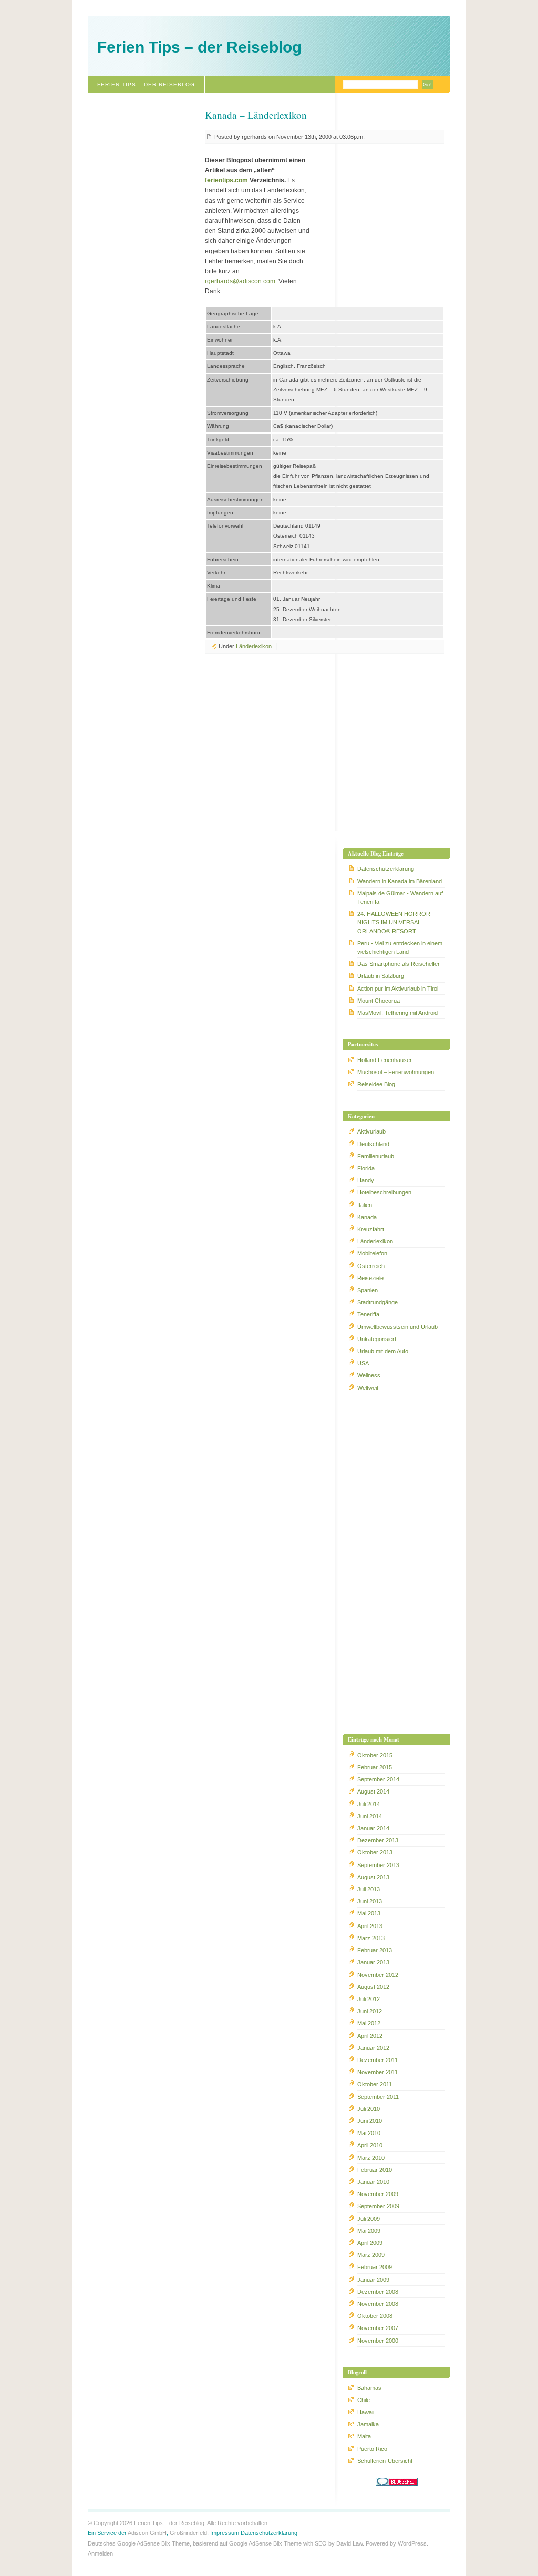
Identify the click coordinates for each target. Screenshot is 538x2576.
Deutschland (373, 1144)
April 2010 (370, 2145)
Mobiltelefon (372, 1253)
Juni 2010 (370, 2121)
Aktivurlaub (371, 1131)
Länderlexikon (254, 646)
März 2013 (371, 1938)
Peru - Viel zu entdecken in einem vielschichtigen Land (400, 947)
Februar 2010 (375, 2170)
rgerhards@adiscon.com (240, 281)
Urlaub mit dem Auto (383, 1351)
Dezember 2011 (377, 2060)
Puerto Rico (372, 2449)
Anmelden (100, 2553)
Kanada (367, 1217)
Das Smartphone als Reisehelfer (399, 964)
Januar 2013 (373, 1962)
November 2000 (378, 2341)
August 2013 (373, 1877)
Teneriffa (368, 1314)
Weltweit (368, 1388)
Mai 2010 (369, 2133)
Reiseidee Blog (376, 1084)
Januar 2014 (373, 1828)
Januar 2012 (373, 2048)
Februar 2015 (375, 1767)
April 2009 (370, 2243)
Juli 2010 (369, 2109)
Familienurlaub (376, 1156)
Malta (364, 2436)
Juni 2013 (370, 1901)
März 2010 (371, 2158)
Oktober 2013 (375, 1852)
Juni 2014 (370, 1816)
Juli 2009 (369, 2219)
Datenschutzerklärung (386, 869)
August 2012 (373, 1987)
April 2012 (370, 2036)
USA (363, 1363)
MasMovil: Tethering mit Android (397, 1013)
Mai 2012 (369, 2023)
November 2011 (377, 2072)
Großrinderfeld (188, 2533)
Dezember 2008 (378, 2292)
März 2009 (371, 2255)
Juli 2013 (369, 1889)
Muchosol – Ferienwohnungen (396, 1072)
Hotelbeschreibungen (384, 1192)
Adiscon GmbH (147, 2533)
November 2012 (378, 1975)
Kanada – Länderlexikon (256, 115)
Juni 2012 (370, 2011)
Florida (366, 1168)
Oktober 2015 (375, 1755)
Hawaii (366, 2412)
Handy (366, 1180)
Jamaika (368, 2424)
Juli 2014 (369, 1804)
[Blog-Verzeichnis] (397, 2484)
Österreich (371, 1266)
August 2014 (373, 1791)
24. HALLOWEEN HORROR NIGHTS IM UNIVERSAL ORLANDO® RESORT (394, 922)
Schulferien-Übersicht (385, 2461)
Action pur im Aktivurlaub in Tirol (398, 988)
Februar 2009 (375, 2267)
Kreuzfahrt (371, 1229)
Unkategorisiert (377, 1339)
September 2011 (378, 2097)
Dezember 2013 (378, 1840)
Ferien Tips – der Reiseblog (199, 47)
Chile (364, 2400)
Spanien (368, 1290)
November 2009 (378, 2194)
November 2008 (378, 2304)
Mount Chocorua (379, 1001)
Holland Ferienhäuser (385, 1060)
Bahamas (369, 2388)
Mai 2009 (369, 2231)
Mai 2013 (369, 1913)
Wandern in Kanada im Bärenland (400, 881)
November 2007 (378, 2328)
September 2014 (378, 1779)
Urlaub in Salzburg (381, 976)
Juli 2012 (369, 1999)
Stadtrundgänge (377, 1302)
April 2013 (370, 1926)
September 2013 (378, 1865)
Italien (365, 1205)
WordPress (412, 2543)
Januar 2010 (373, 2182)
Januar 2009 (373, 2280)
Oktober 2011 (375, 2084)
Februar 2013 (375, 1950)
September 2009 (378, 2206)
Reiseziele (370, 1278)
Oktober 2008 (375, 2316)
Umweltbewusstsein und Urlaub (397, 1327)
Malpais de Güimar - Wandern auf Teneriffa (400, 898)
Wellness (369, 1375)
